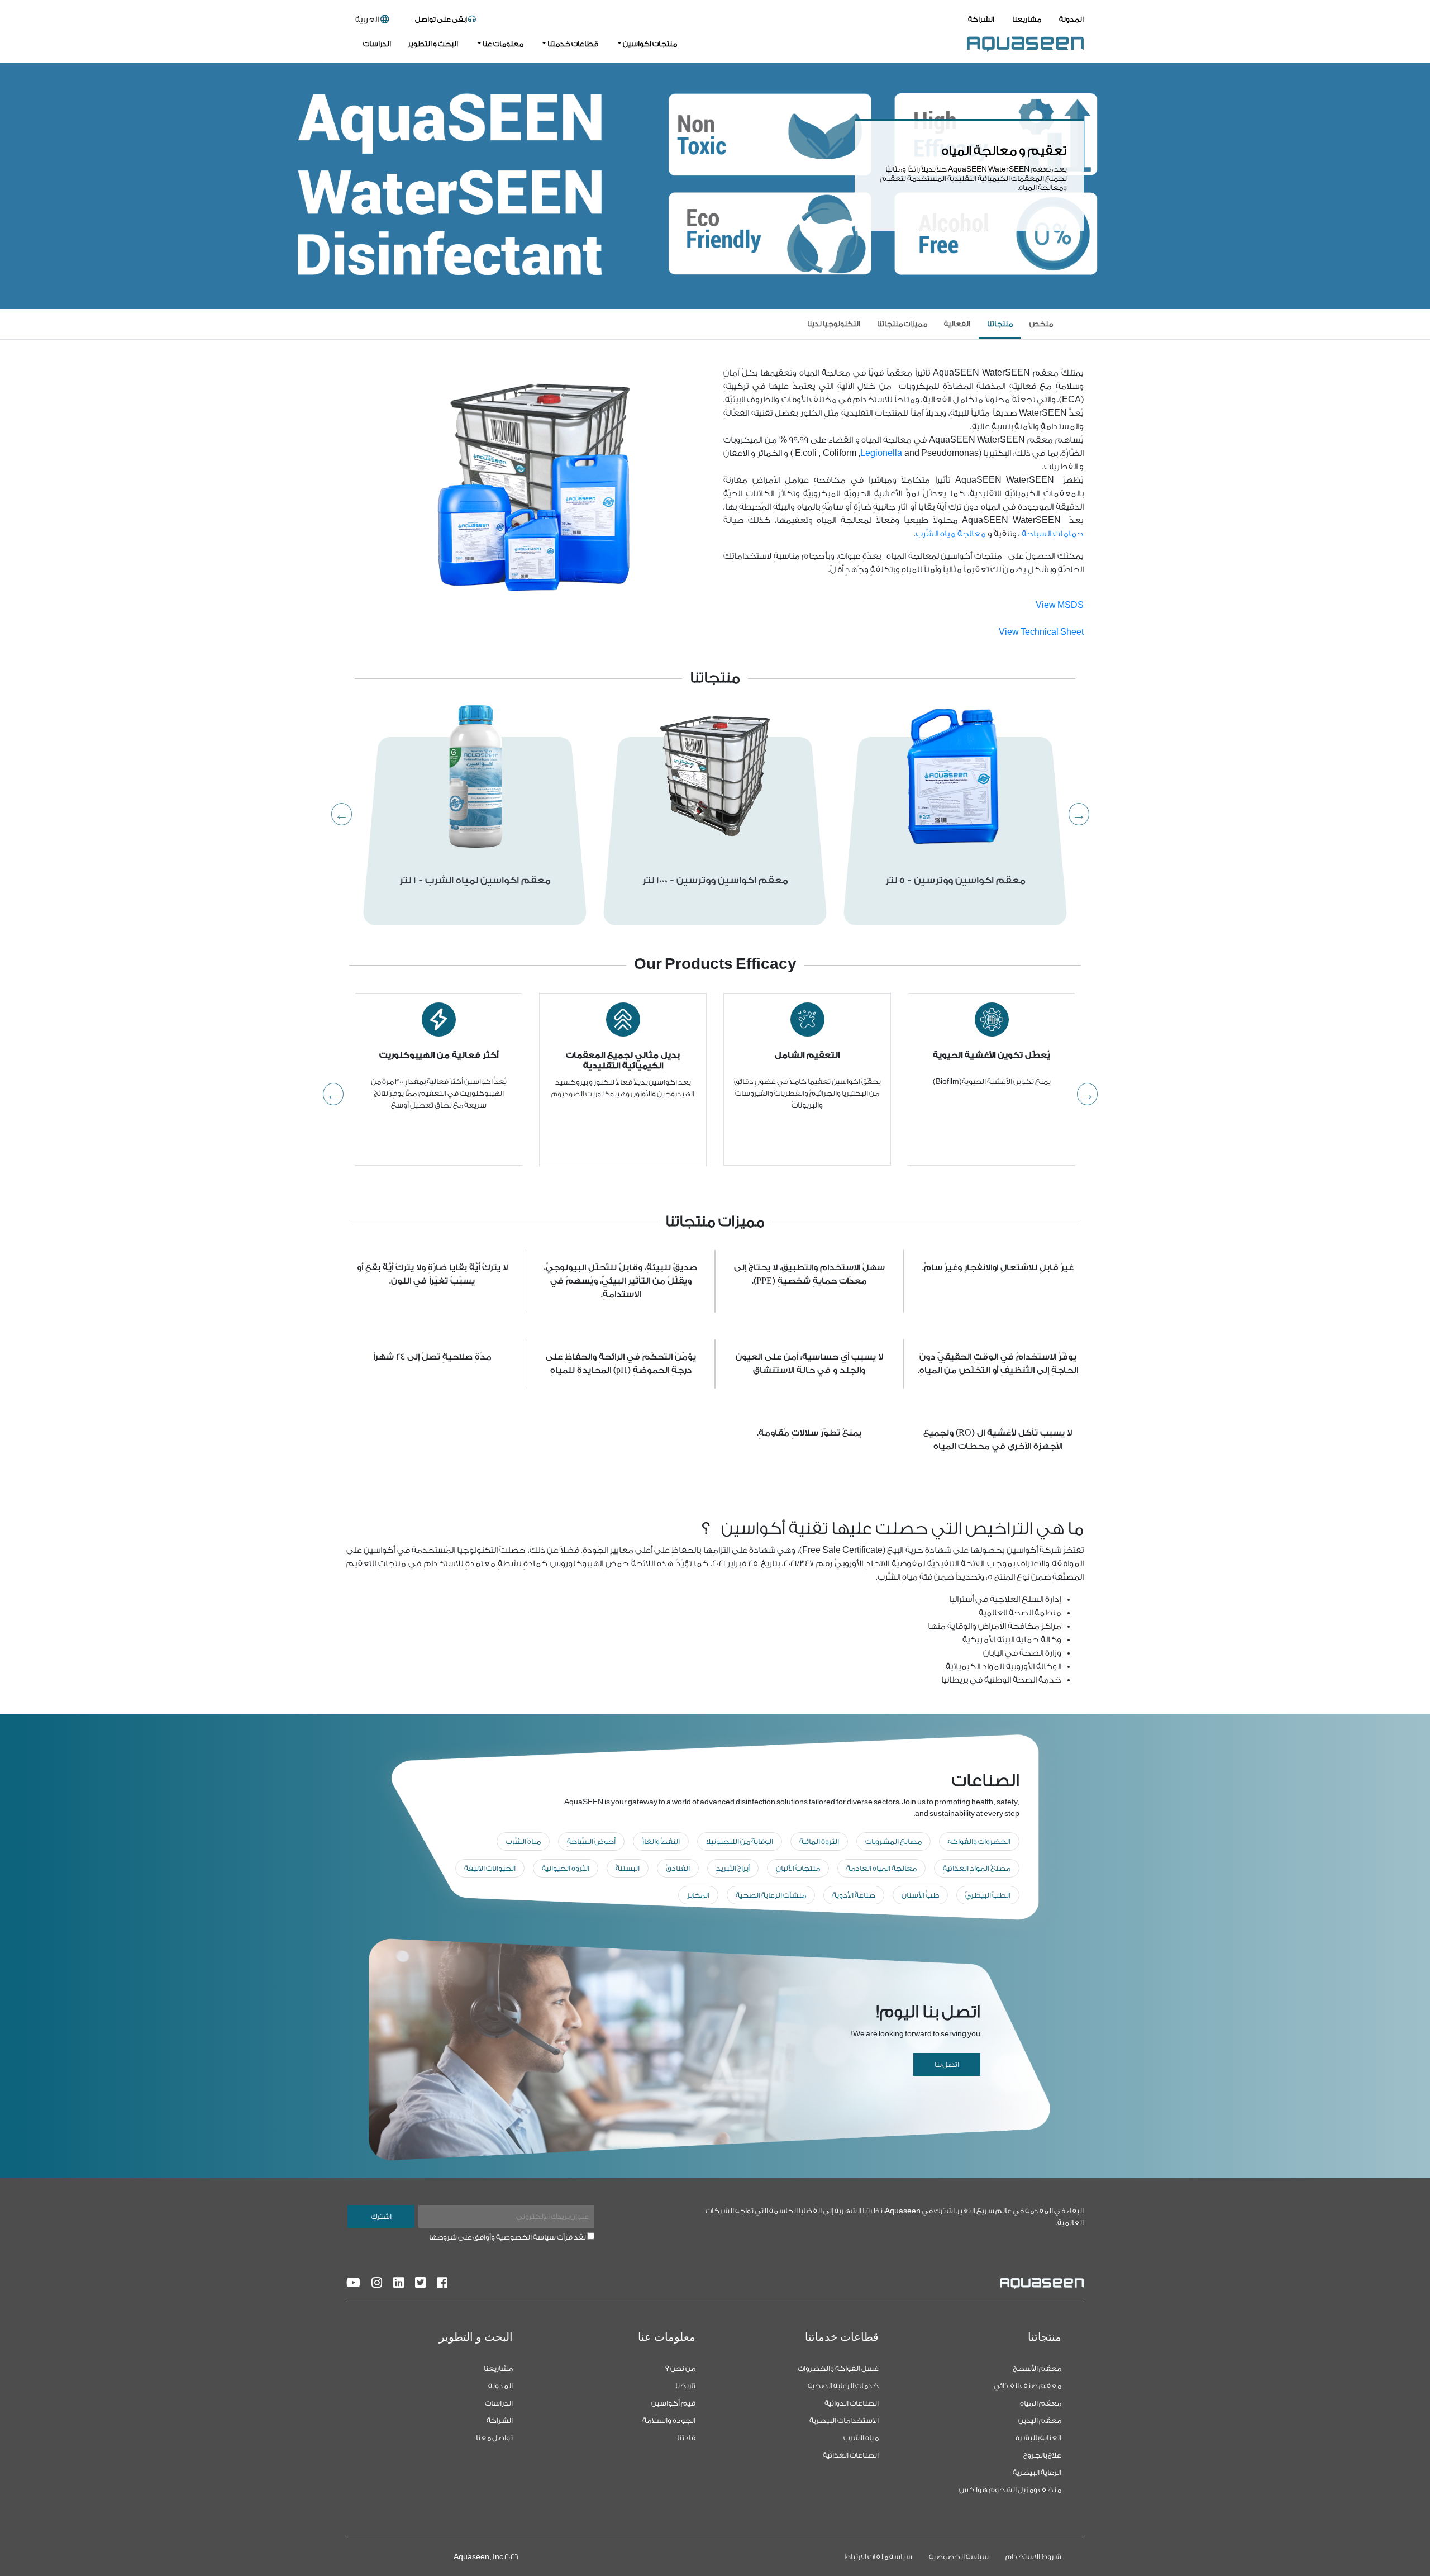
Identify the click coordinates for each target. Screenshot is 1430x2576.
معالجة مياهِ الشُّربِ (951, 534)
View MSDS (1060, 605)
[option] (475, 831)
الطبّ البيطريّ (988, 1895)
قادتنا (686, 2438)
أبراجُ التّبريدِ (733, 1868)
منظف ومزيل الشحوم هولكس (1010, 2490)
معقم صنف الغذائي (1028, 2386)
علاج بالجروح (1042, 2455)
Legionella (881, 453)
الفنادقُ (678, 1868)
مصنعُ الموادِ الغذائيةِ (977, 1868)
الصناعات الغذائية (851, 2455)
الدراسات (377, 44)
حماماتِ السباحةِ (1053, 534)
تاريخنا (685, 2386)
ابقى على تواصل (442, 19)
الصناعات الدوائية (852, 2403)
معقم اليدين (1040, 2420)
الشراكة (981, 19)
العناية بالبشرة (1038, 2438)
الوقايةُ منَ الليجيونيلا (740, 1841)
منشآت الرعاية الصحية (771, 1895)
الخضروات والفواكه (979, 1841)
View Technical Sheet (1041, 632)
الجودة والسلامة (669, 2420)
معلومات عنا (502, 44)
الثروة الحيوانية (566, 1868)
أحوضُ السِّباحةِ (591, 1841)
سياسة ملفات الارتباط (878, 2557)
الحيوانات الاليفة (490, 1868)
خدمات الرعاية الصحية (843, 2386)
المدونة (1071, 19)
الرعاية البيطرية (1037, 2472)
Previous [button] (346, 813)
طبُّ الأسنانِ (920, 1895)
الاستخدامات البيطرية (844, 2420)
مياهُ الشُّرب (523, 1841)
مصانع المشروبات (893, 1841)
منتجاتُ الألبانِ (798, 1868)
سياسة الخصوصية (959, 2557)
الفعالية (957, 324)
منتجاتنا (1000, 324)
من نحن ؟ (680, 2368)
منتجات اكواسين (649, 44)
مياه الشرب (861, 2438)
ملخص (1041, 324)
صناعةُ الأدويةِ (854, 1895)
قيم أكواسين (673, 2403)
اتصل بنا (947, 2064)
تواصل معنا (494, 2438)
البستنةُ (628, 1868)
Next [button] (1084, 813)
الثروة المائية (819, 1841)
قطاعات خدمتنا (572, 44)
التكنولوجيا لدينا (834, 324)
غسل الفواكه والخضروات (838, 2368)
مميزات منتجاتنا (902, 324)
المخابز (698, 1895)
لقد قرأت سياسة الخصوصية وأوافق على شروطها (507, 2237)
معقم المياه (1041, 2403)
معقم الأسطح (1037, 2368)
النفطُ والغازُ (661, 1841)
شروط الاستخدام (1033, 2557)
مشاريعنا (1027, 19)
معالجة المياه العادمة (881, 1868)
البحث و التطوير (433, 44)
